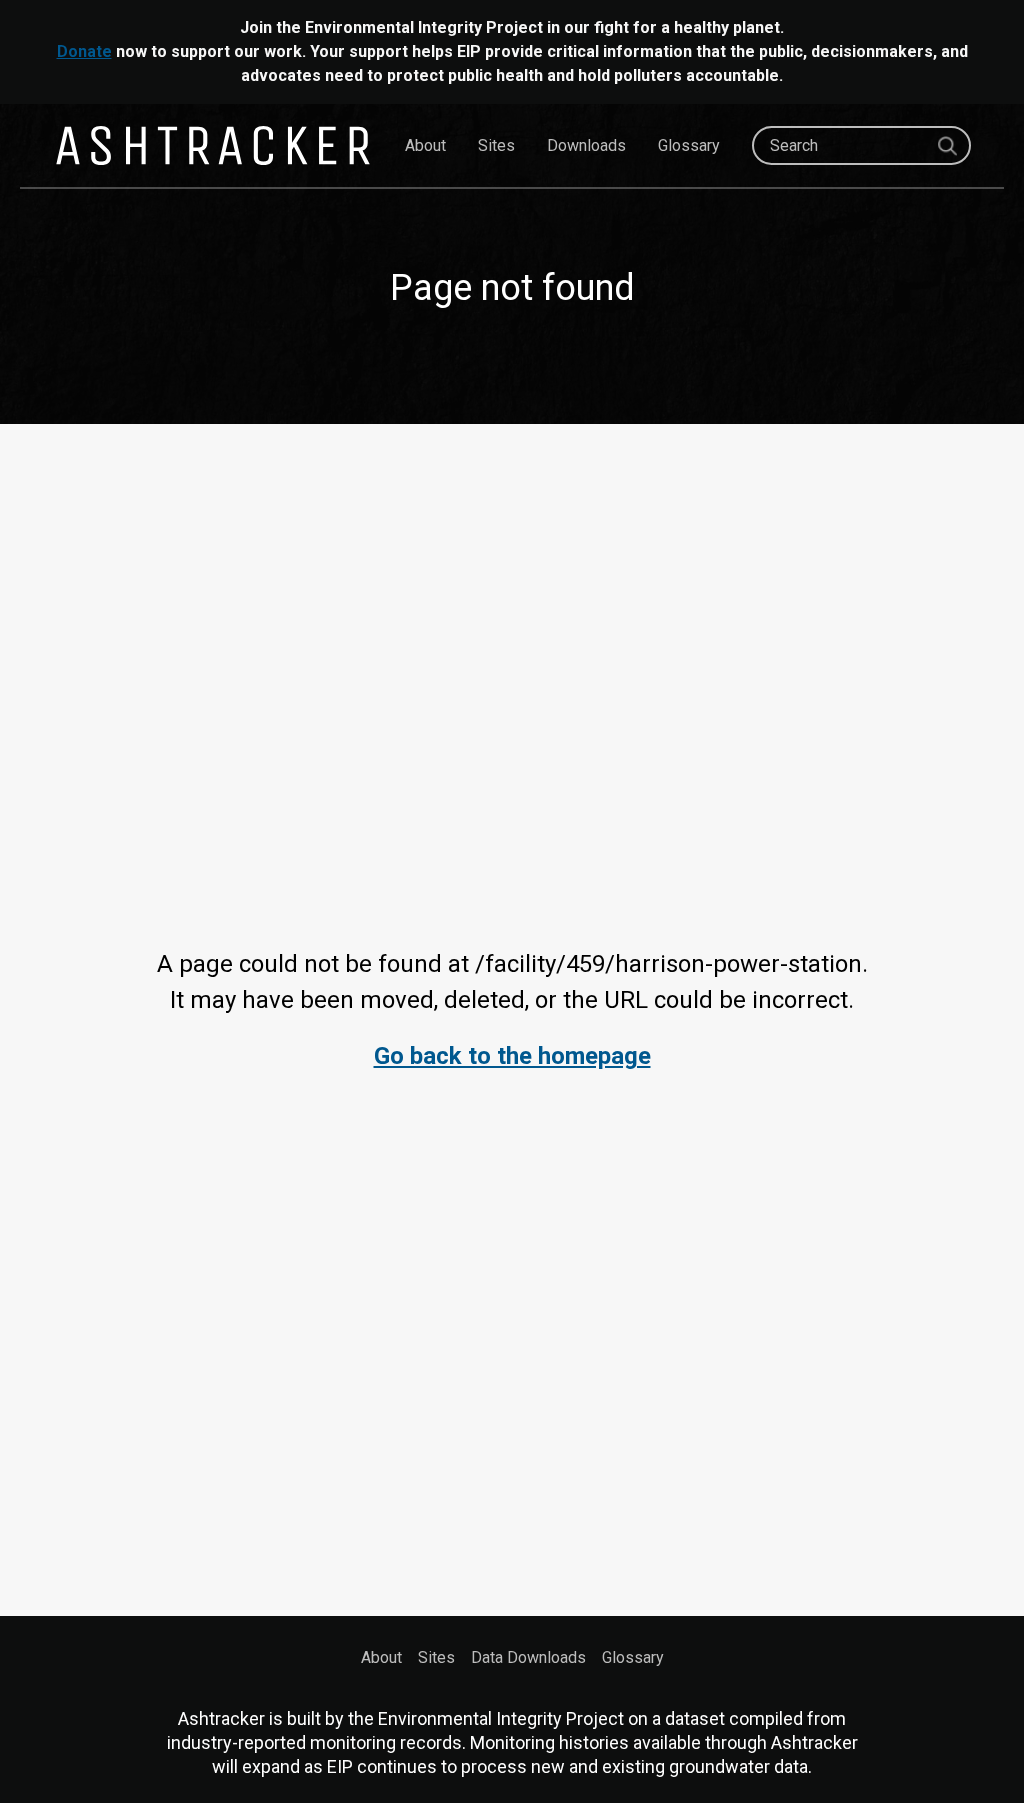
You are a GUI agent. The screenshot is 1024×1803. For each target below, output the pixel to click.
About (425, 145)
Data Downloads (528, 1657)
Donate (84, 51)
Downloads (586, 145)
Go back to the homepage (512, 1056)
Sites (496, 145)
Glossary (689, 145)
